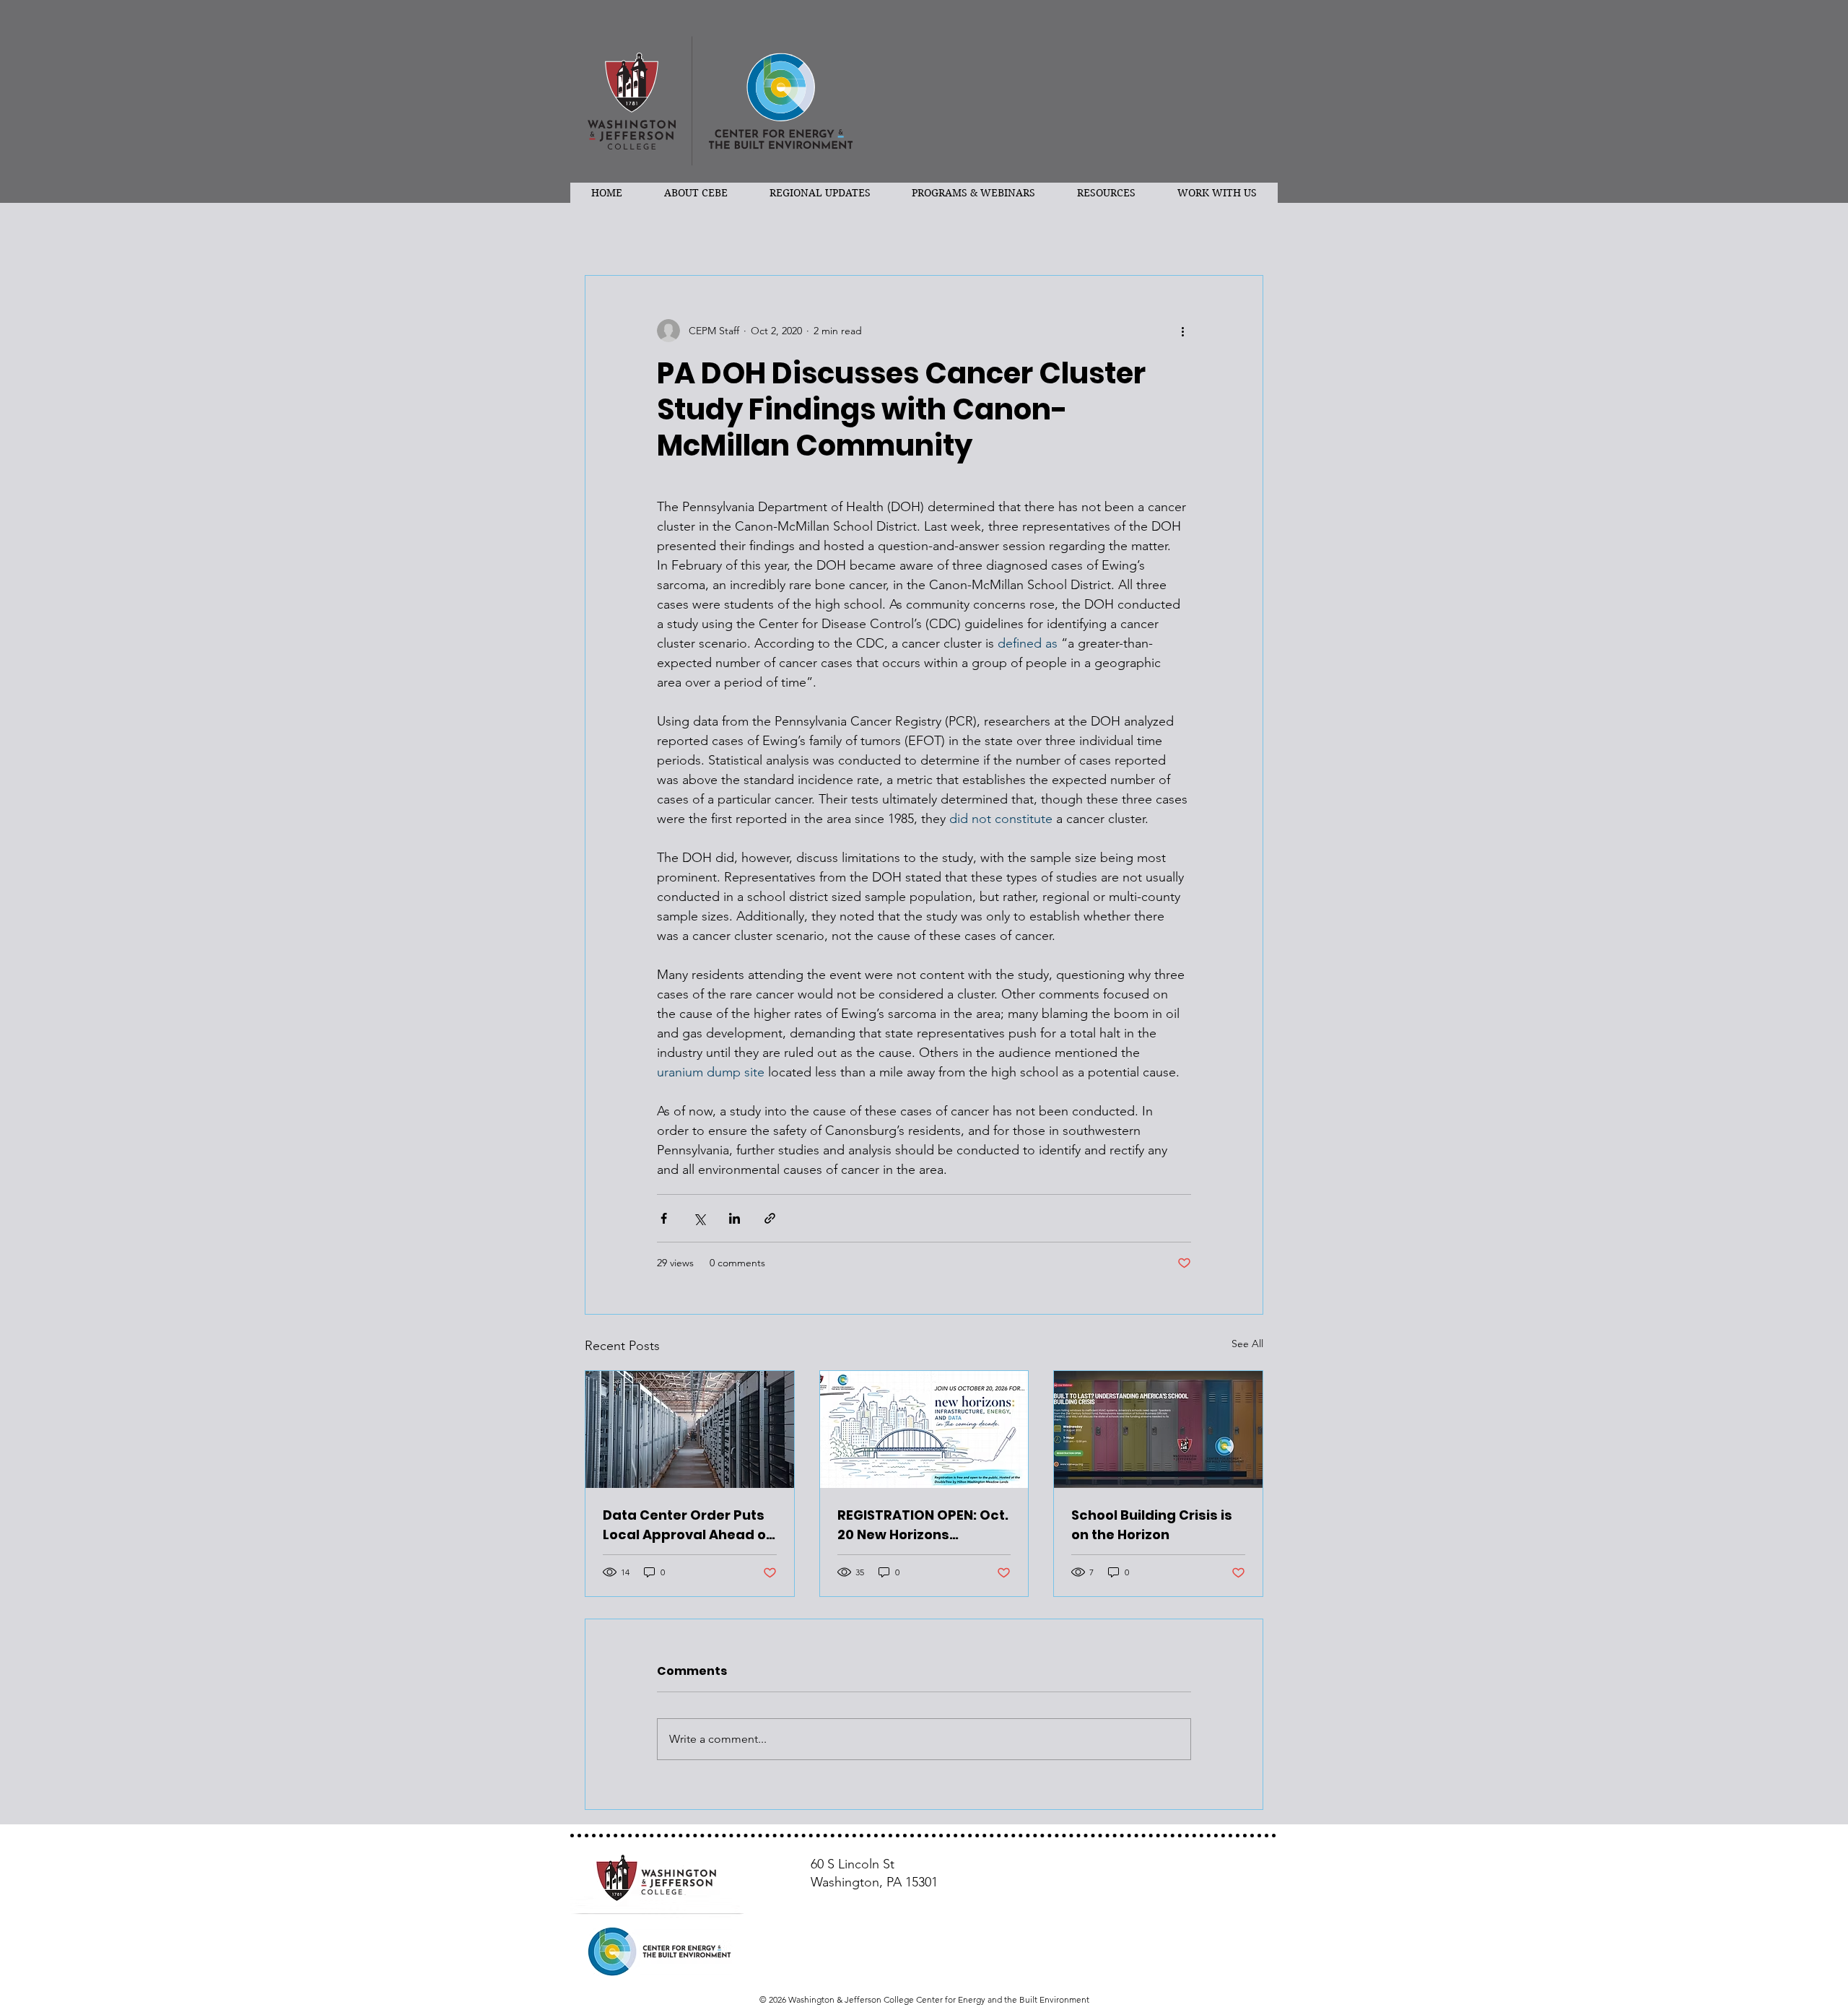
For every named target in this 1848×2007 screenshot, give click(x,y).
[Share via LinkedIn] (735, 1218)
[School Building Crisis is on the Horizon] (1158, 1429)
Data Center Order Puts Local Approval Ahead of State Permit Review (687, 1525)
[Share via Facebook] (664, 1218)
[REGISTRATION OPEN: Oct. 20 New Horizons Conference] (924, 1429)
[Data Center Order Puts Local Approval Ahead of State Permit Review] (690, 1429)
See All (1247, 1344)
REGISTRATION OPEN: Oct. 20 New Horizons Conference (923, 1525)
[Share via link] (770, 1218)
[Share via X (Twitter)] (699, 1218)
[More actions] (1182, 331)
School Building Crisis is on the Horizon (1152, 1525)
